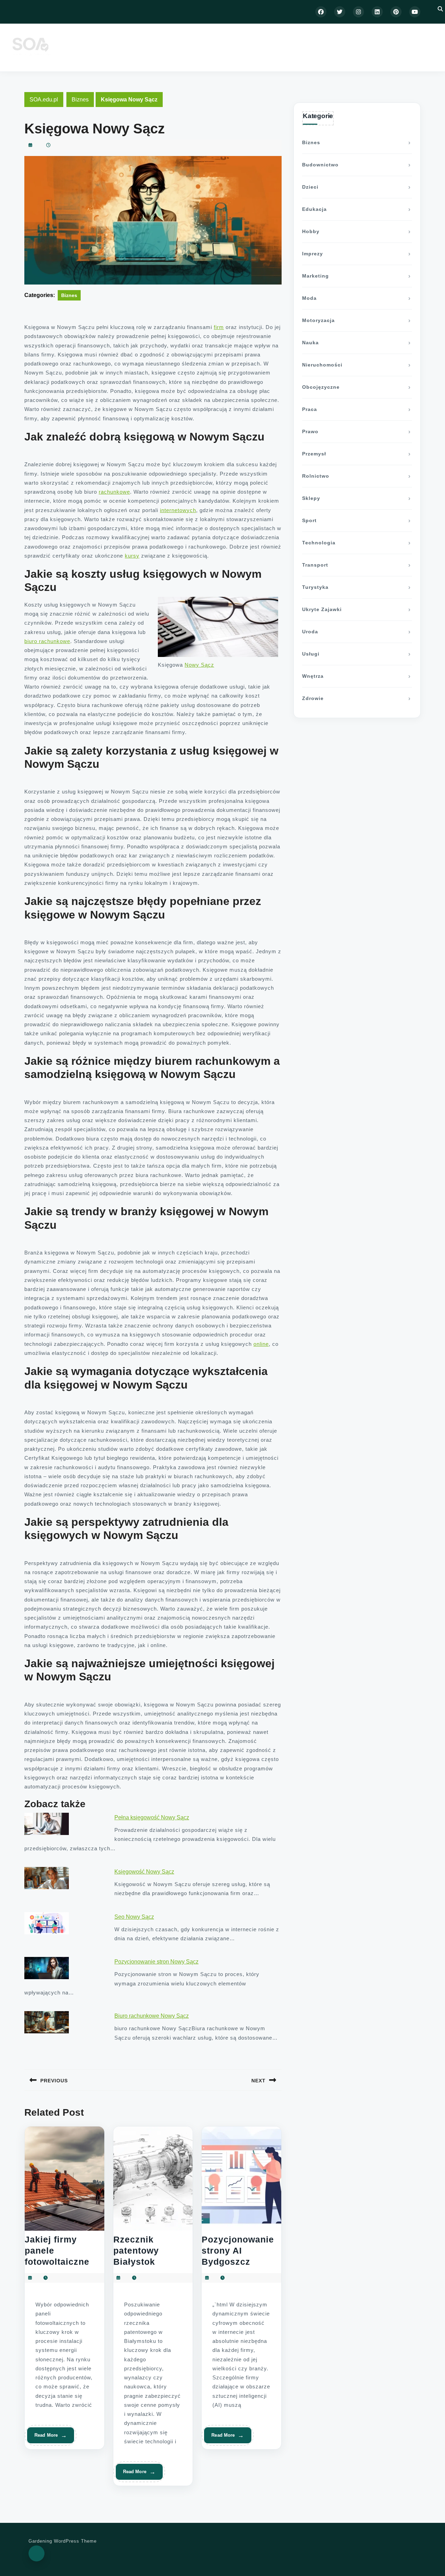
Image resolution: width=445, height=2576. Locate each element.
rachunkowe (114, 492)
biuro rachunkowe (47, 641)
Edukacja (314, 209)
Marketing (315, 276)
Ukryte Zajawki (322, 609)
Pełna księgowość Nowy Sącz (152, 1817)
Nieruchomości (322, 365)
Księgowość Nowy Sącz (144, 1872)
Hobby (311, 231)
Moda (309, 298)
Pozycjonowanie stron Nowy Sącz (156, 1962)
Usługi (311, 654)
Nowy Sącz (199, 665)
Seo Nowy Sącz (134, 1917)
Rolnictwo (316, 476)
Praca (310, 409)
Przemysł (314, 454)
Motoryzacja (318, 320)
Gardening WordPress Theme (63, 2541)
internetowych (178, 510)
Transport (315, 565)
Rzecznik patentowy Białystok (136, 2250)
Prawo (310, 431)
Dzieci (310, 187)
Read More (48, 2438)
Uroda (310, 632)
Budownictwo (320, 165)
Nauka (310, 343)
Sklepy (311, 498)
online (261, 1344)
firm (219, 327)
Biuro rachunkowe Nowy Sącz (152, 2016)
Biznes (80, 100)
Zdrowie (313, 698)
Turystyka (315, 587)
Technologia (319, 543)
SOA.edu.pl (44, 100)
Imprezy (313, 254)
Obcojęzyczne (321, 387)
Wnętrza (313, 676)
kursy (132, 556)
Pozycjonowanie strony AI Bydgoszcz (238, 2250)
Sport (309, 520)
